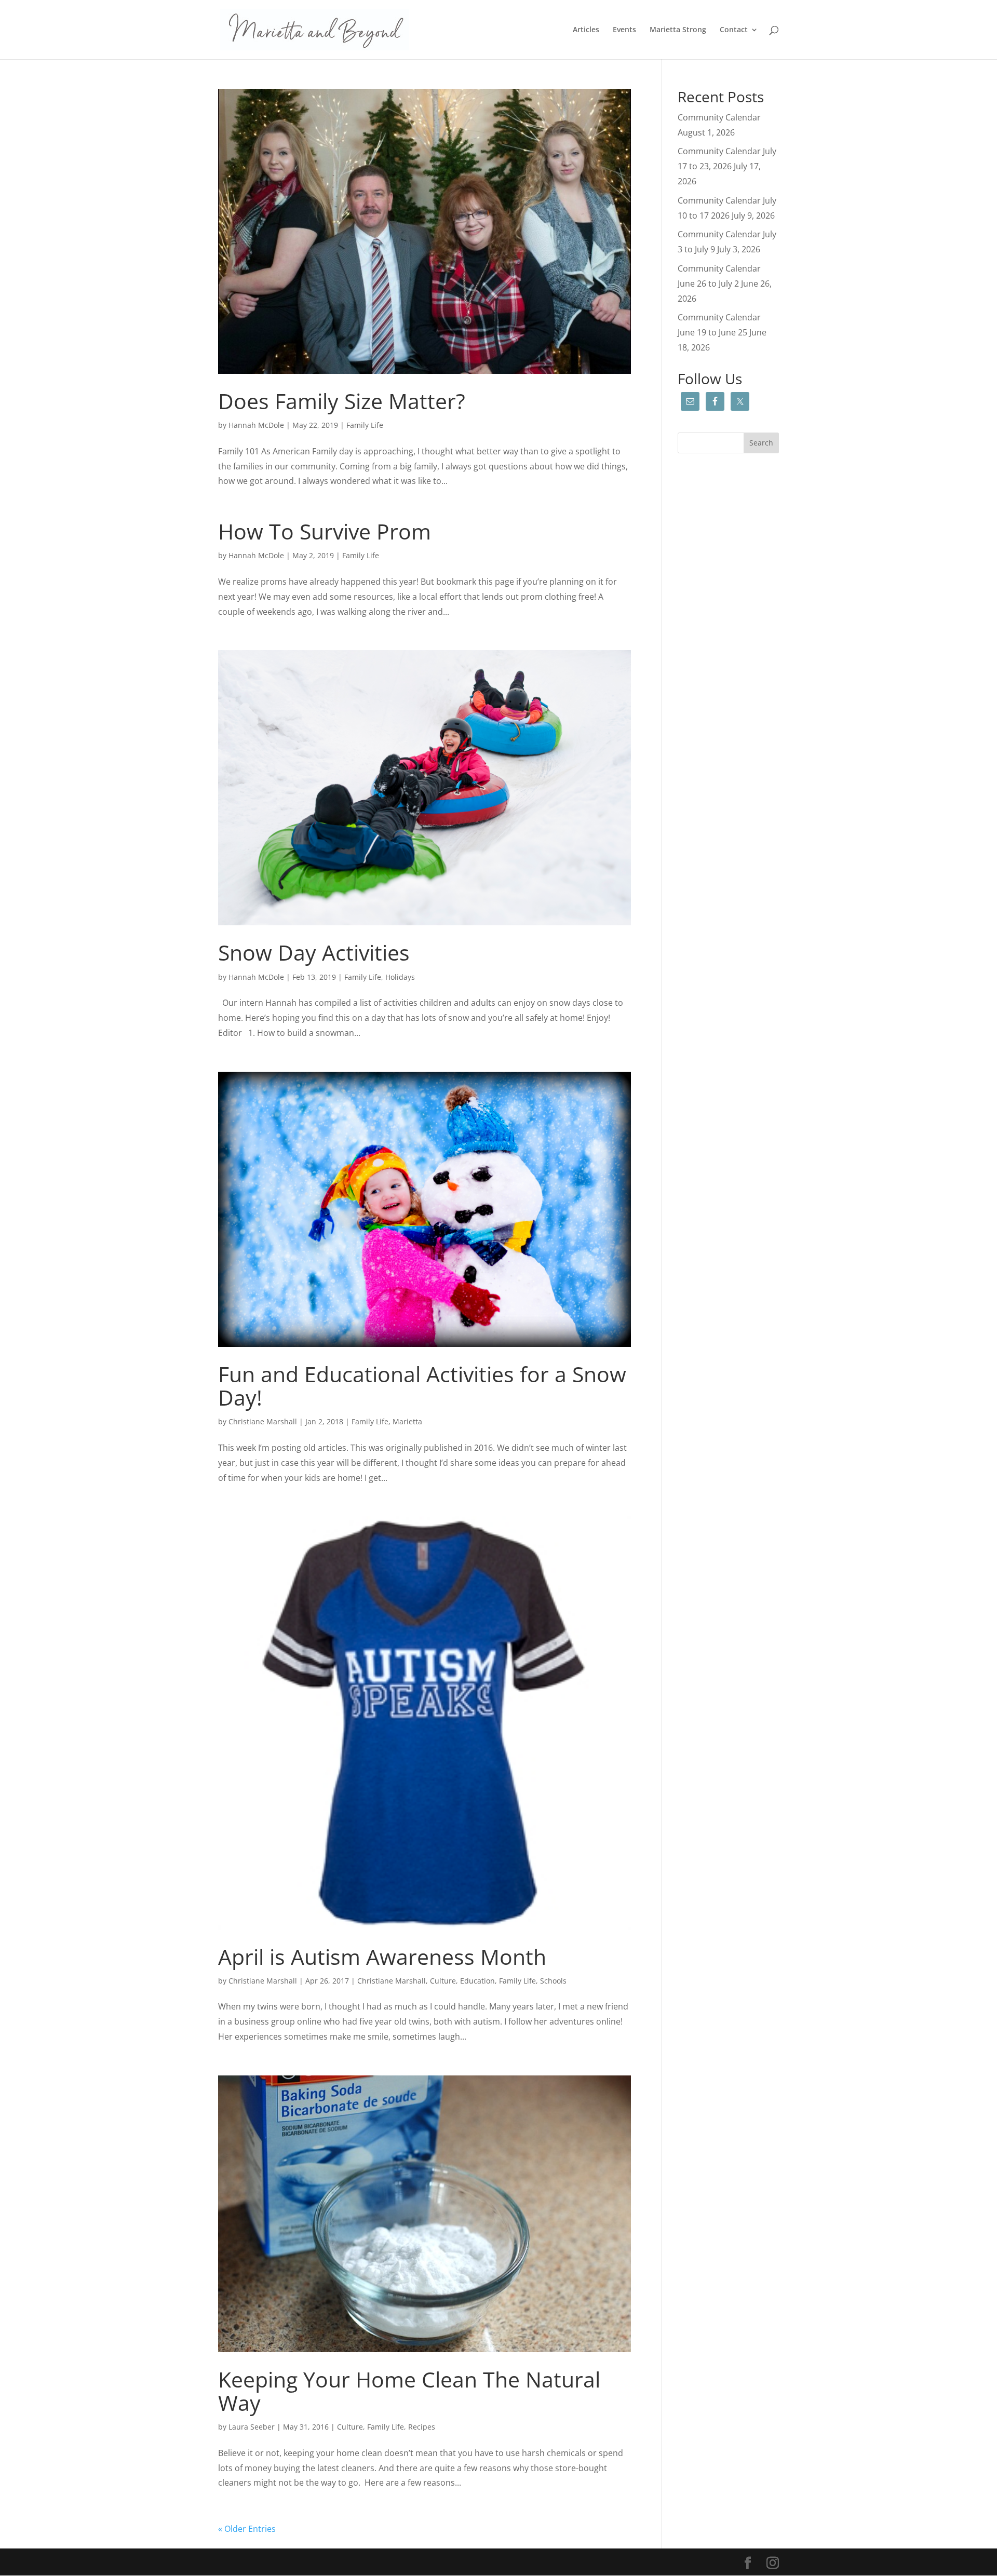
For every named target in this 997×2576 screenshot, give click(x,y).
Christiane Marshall (263, 1421)
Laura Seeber (252, 2427)
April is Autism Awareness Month (382, 1957)
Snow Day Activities (314, 952)
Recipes (422, 2427)
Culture (443, 1981)
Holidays (400, 977)
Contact (734, 30)
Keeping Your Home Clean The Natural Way (409, 2391)
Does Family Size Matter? (342, 401)
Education (477, 1981)
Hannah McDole (256, 425)
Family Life (365, 425)
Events (624, 30)
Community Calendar (719, 117)
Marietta (407, 1421)
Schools (553, 1981)
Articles (586, 30)
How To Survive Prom (325, 531)
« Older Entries (247, 2529)
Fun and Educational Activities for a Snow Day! (422, 1386)
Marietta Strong (678, 30)
